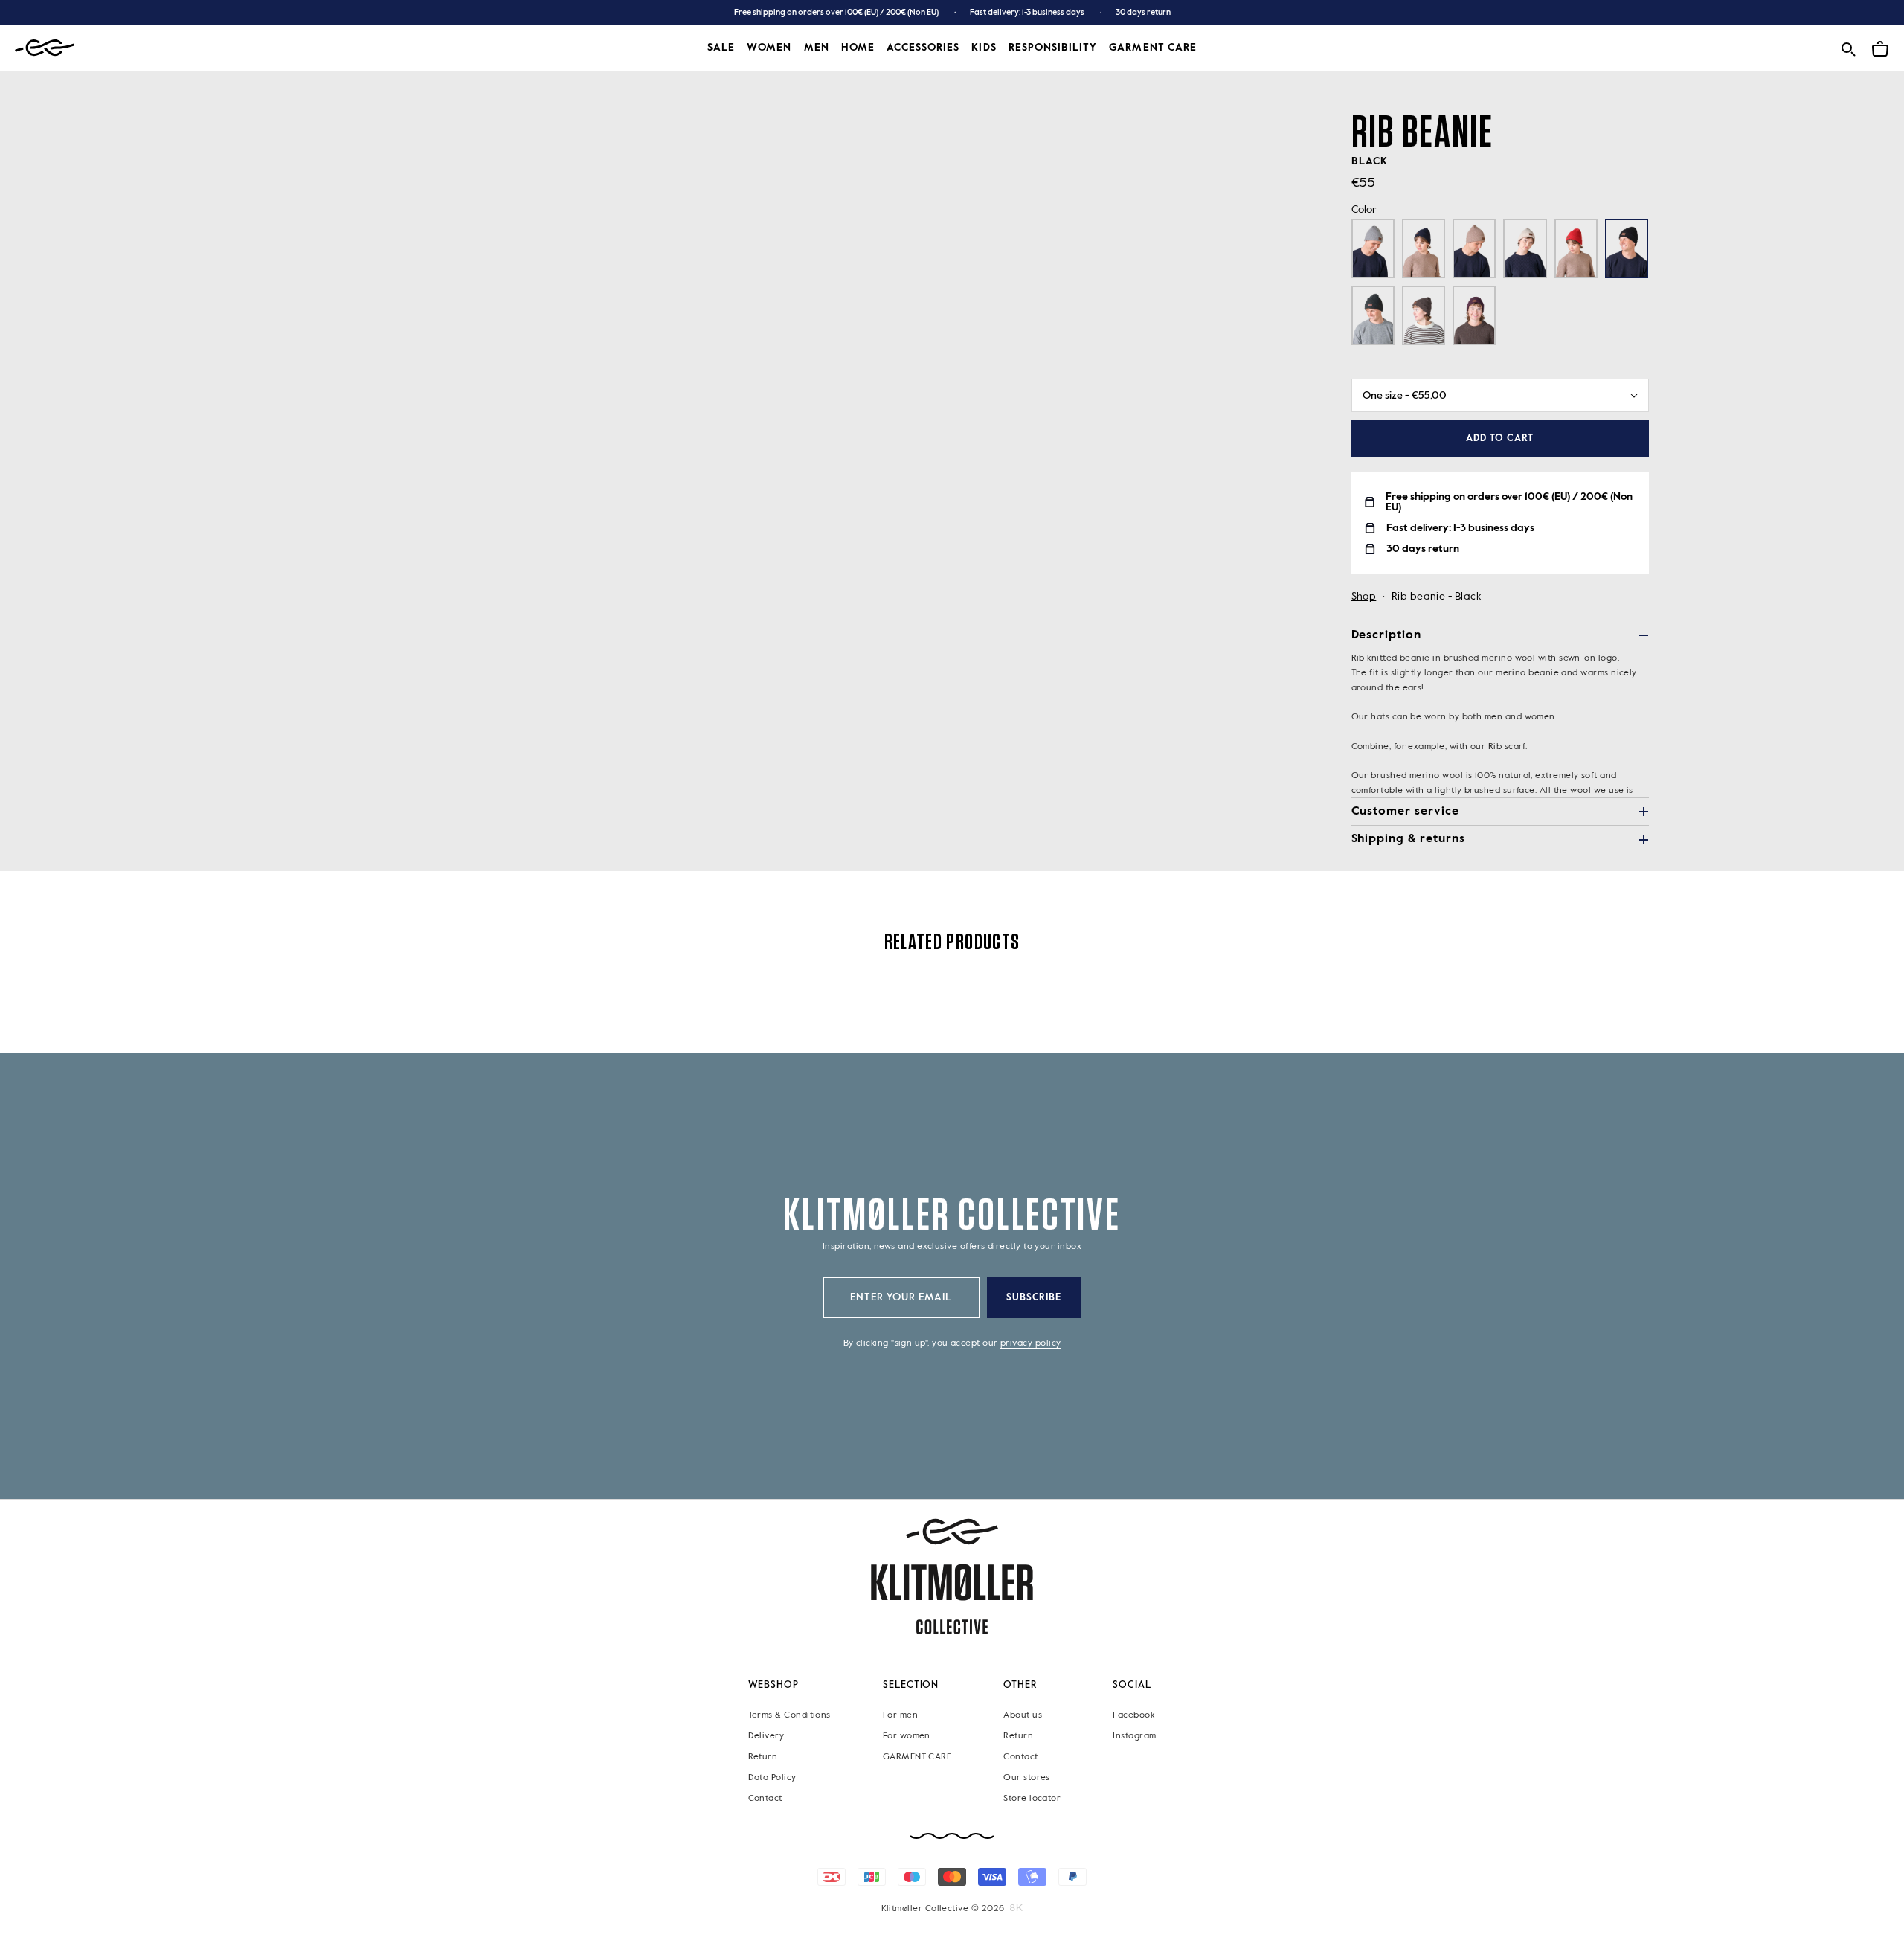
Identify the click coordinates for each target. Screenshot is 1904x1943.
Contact (765, 1799)
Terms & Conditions (789, 1715)
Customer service (1405, 812)
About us (1023, 1715)
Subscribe (1034, 1298)
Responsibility (1053, 48)
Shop (1364, 597)
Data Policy (772, 1778)
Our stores (1027, 1778)
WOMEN (769, 48)
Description (1386, 635)
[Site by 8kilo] (1016, 1908)
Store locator (1032, 1799)
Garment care (1153, 48)
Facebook (1133, 1715)
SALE (721, 48)
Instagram (1134, 1736)
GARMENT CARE (917, 1757)
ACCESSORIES (923, 48)
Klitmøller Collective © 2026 (943, 1909)
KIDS (984, 48)
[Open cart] (1880, 46)
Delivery (766, 1736)
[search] (1848, 46)
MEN (817, 48)
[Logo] (45, 48)
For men (900, 1715)
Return (763, 1757)
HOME (858, 48)
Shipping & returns (1408, 839)
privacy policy (1030, 1343)
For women (907, 1736)
